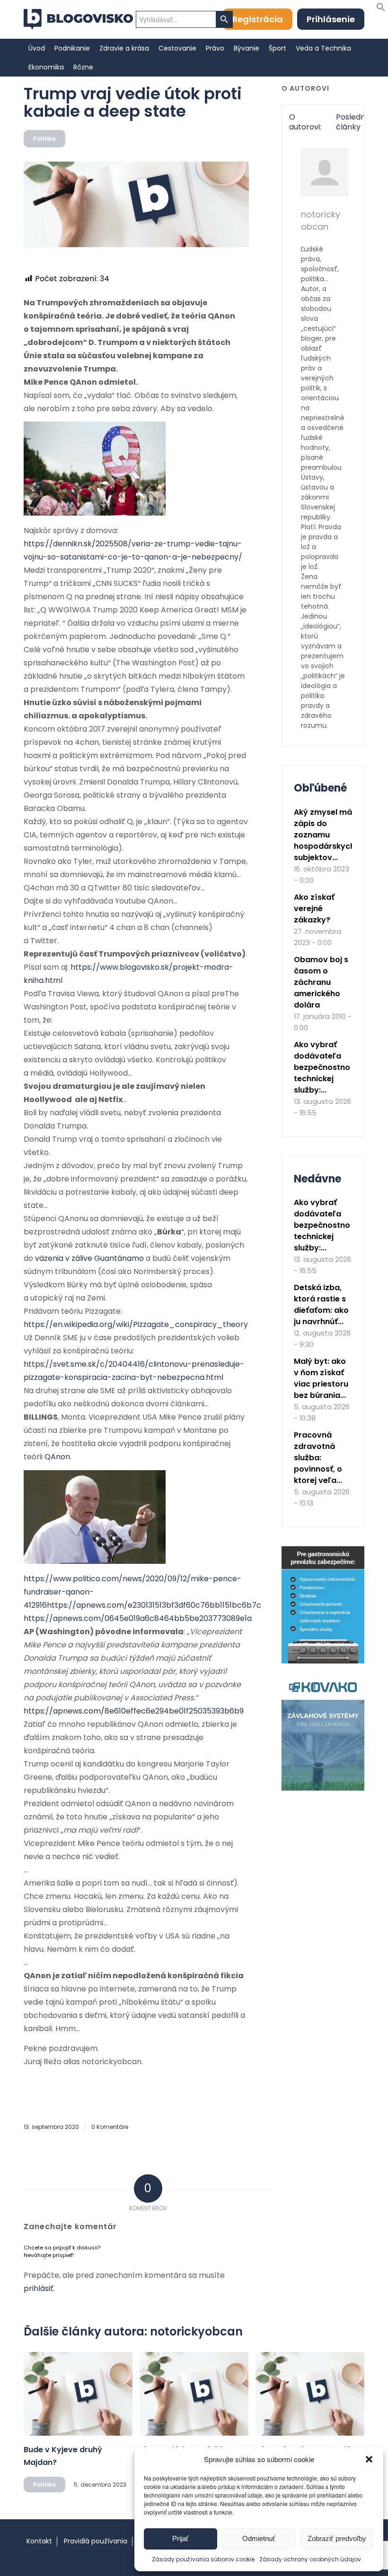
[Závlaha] (323, 1788)
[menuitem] (37, 48)
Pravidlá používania (96, 2541)
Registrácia (258, 19)
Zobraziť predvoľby (337, 2538)
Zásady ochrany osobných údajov (310, 2559)
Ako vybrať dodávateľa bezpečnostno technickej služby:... (322, 1067)
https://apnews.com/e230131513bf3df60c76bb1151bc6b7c (154, 1605)
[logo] (78, 19)
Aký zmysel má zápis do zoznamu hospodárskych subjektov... (324, 835)
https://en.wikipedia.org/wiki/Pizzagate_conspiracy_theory (136, 1324)
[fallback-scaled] (136, 204)
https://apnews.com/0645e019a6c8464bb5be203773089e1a (138, 1618)
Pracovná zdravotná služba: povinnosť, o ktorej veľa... (318, 1458)
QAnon (57, 1457)
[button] (369, 2459)
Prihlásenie (331, 19)
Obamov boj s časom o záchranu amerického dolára (321, 982)
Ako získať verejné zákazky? (314, 909)
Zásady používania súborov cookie (203, 2559)
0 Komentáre (110, 2127)
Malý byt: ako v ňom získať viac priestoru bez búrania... (321, 1378)
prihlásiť (39, 2288)
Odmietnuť (259, 2538)
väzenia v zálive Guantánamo (89, 1258)
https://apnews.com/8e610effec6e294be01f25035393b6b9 (134, 1711)
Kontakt (39, 2541)
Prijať (181, 2538)
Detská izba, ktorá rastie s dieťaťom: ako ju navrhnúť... (321, 1305)
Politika (44, 139)
